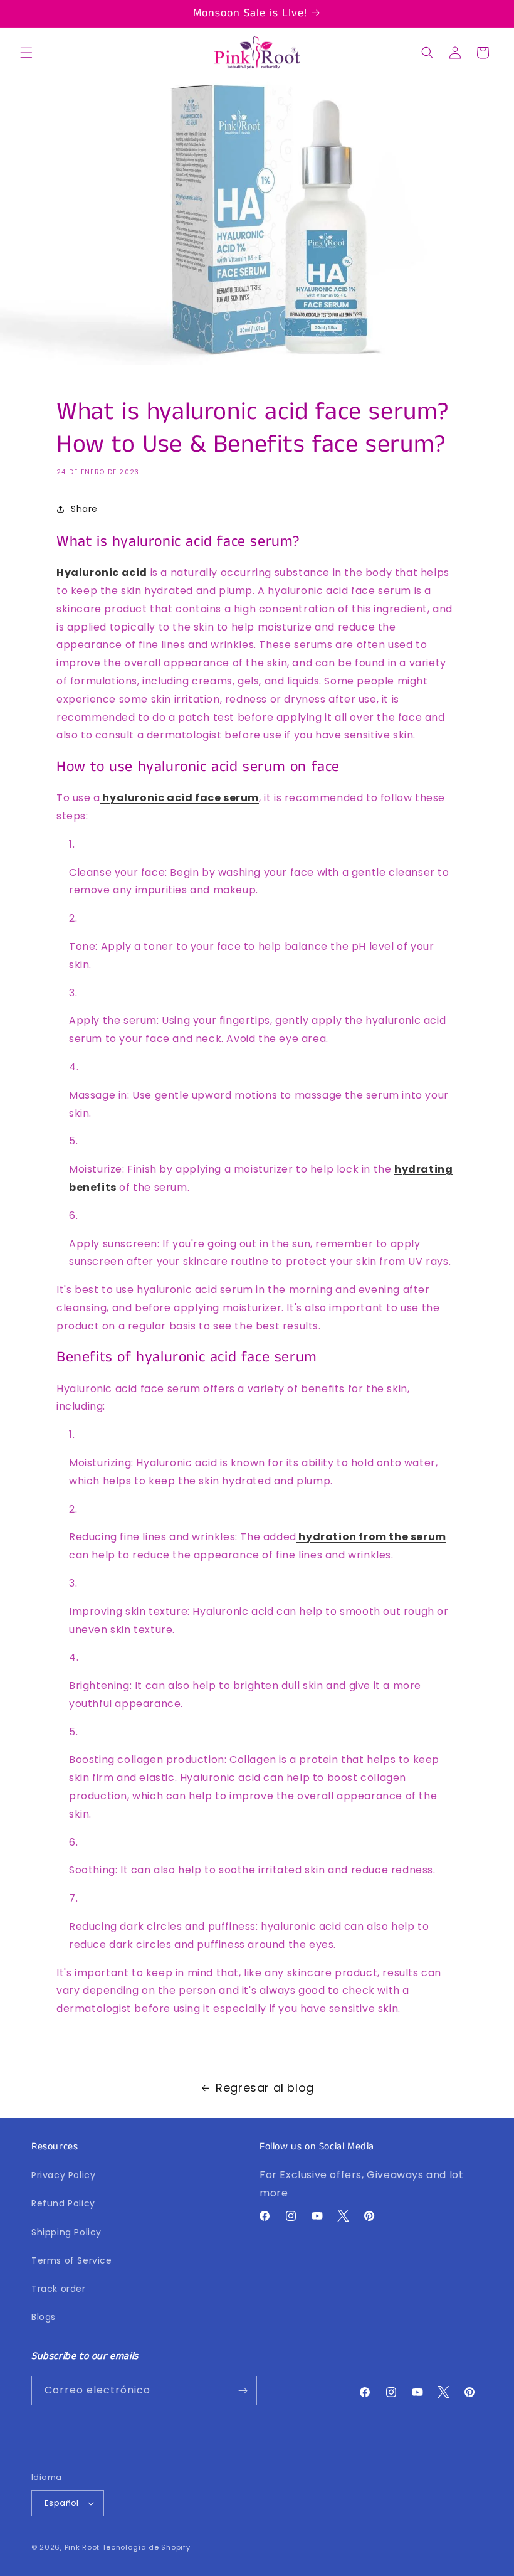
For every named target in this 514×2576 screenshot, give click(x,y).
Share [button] (84, 509)
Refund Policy (63, 2203)
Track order (59, 2289)
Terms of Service (72, 2260)
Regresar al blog (265, 2088)
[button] (26, 53)
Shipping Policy (66, 2232)
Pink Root (82, 2547)
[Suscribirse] (243, 2391)
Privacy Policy (63, 2175)
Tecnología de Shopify (146, 2547)
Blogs (44, 2317)
